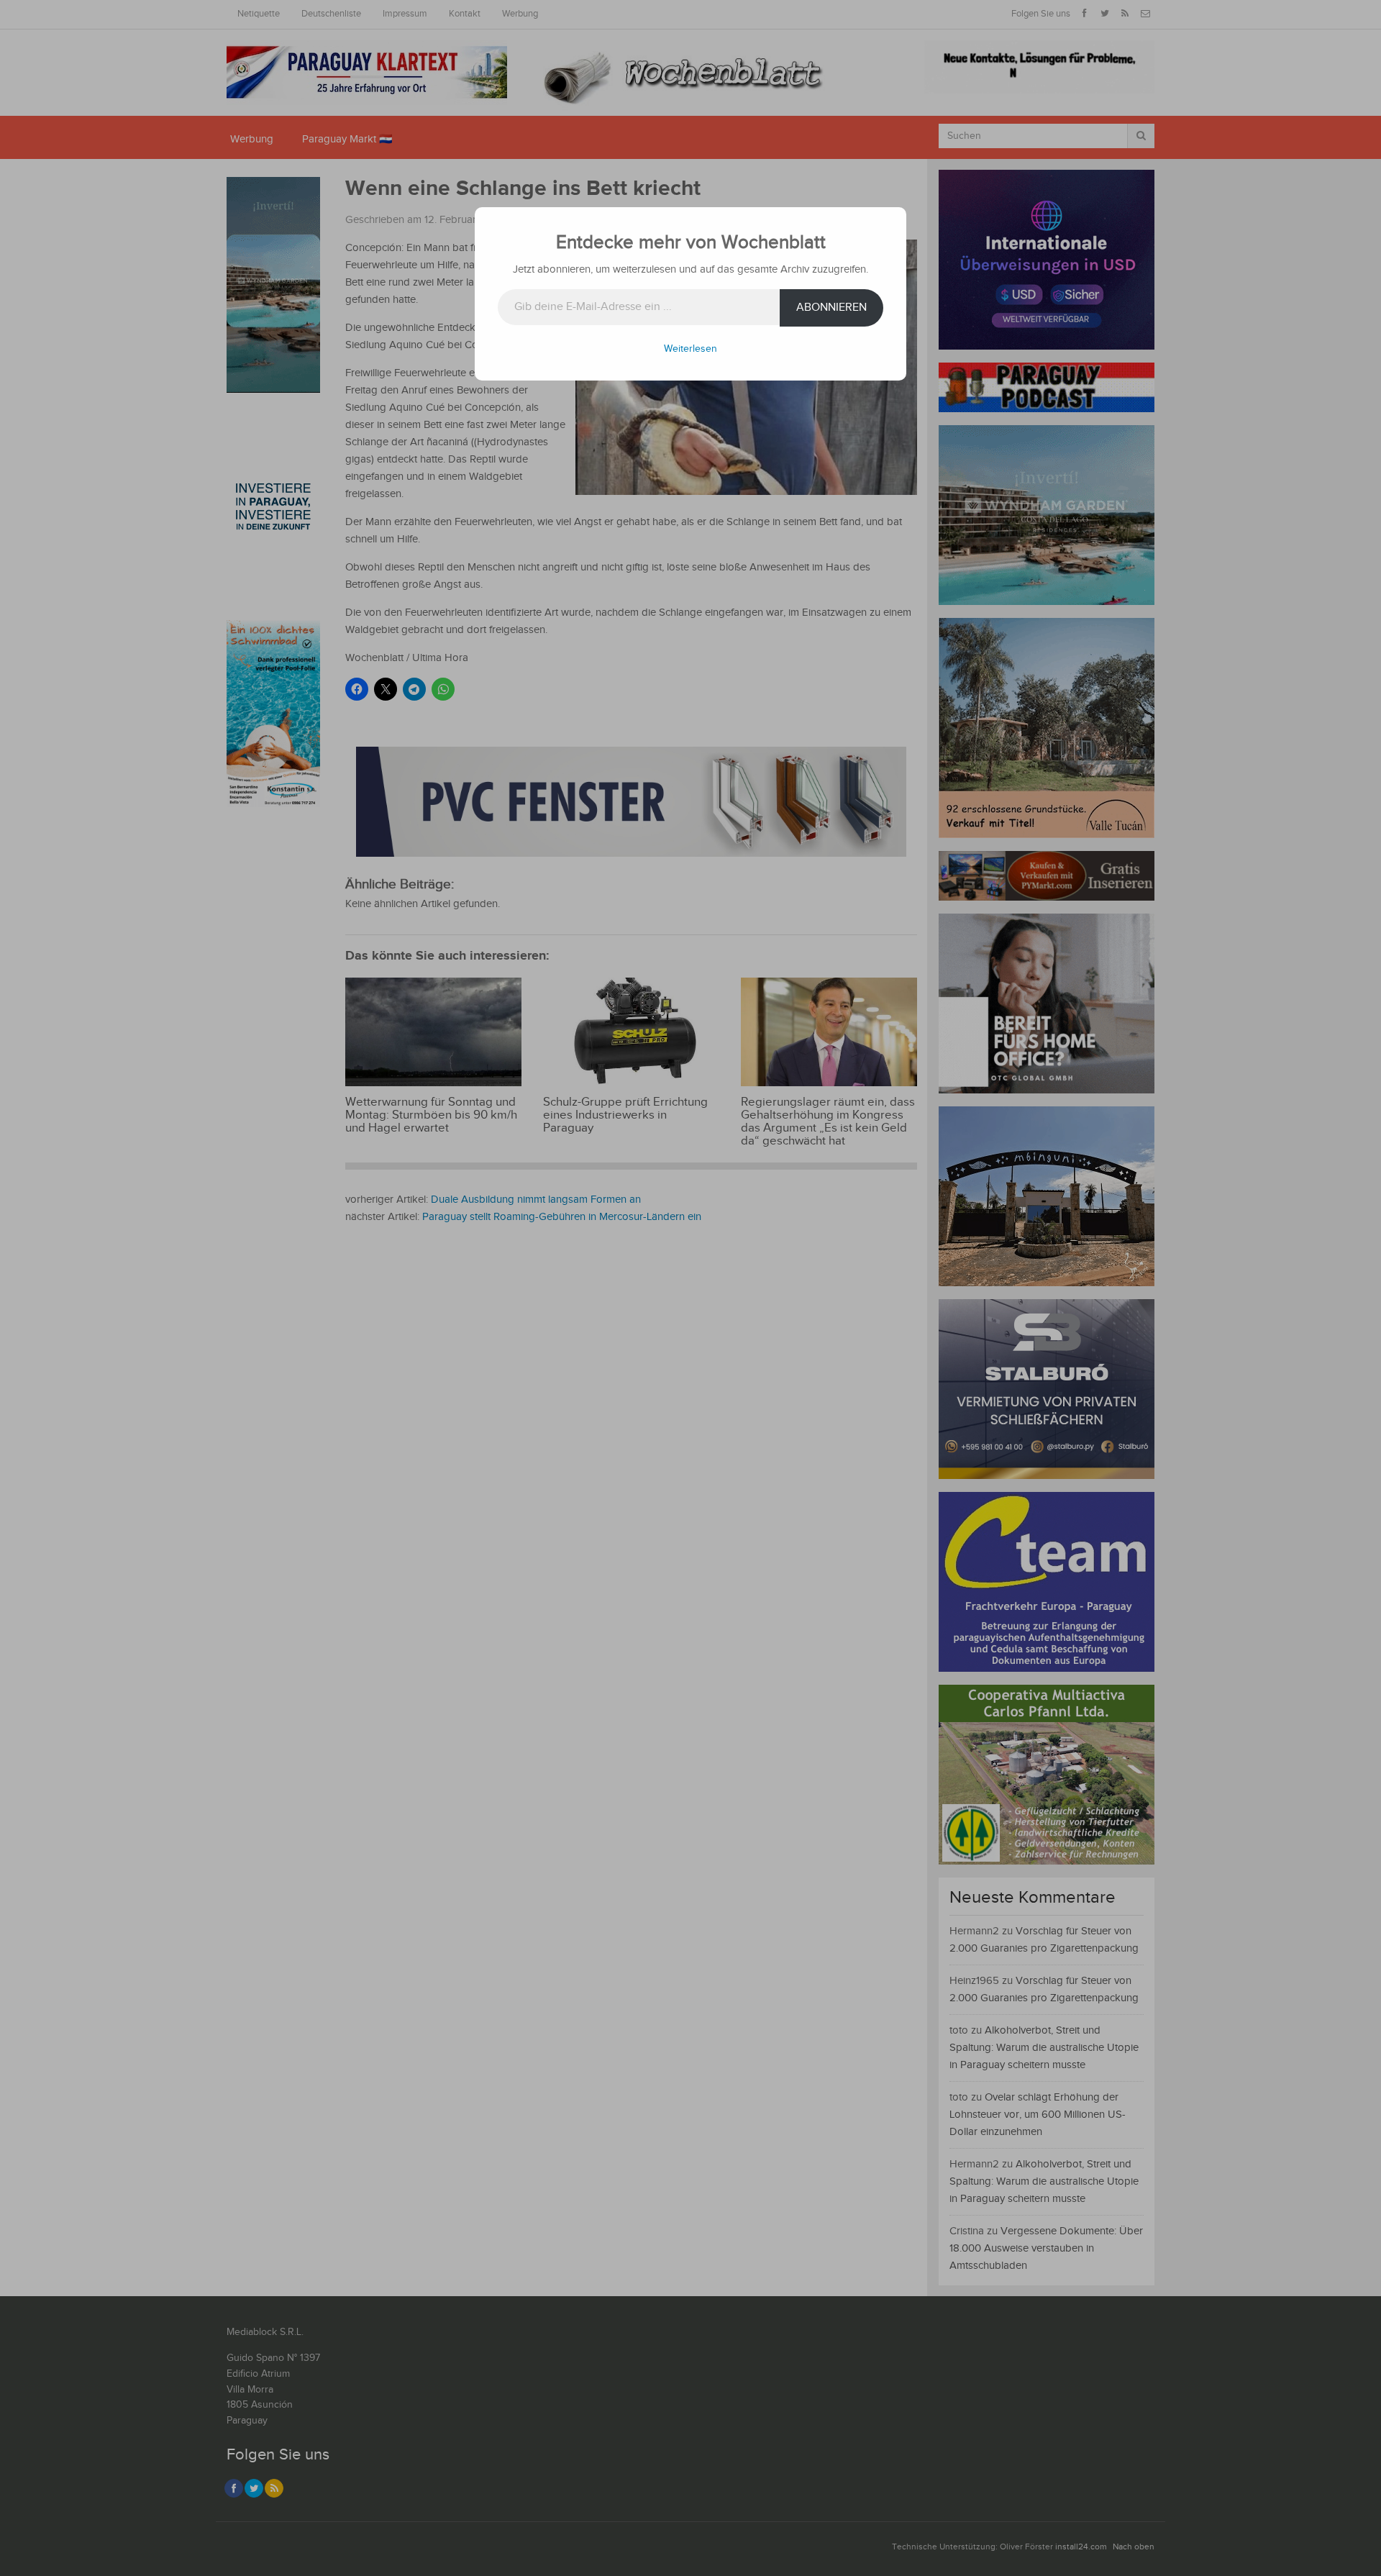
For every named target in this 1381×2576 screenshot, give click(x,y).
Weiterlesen (690, 349)
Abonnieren (831, 308)
